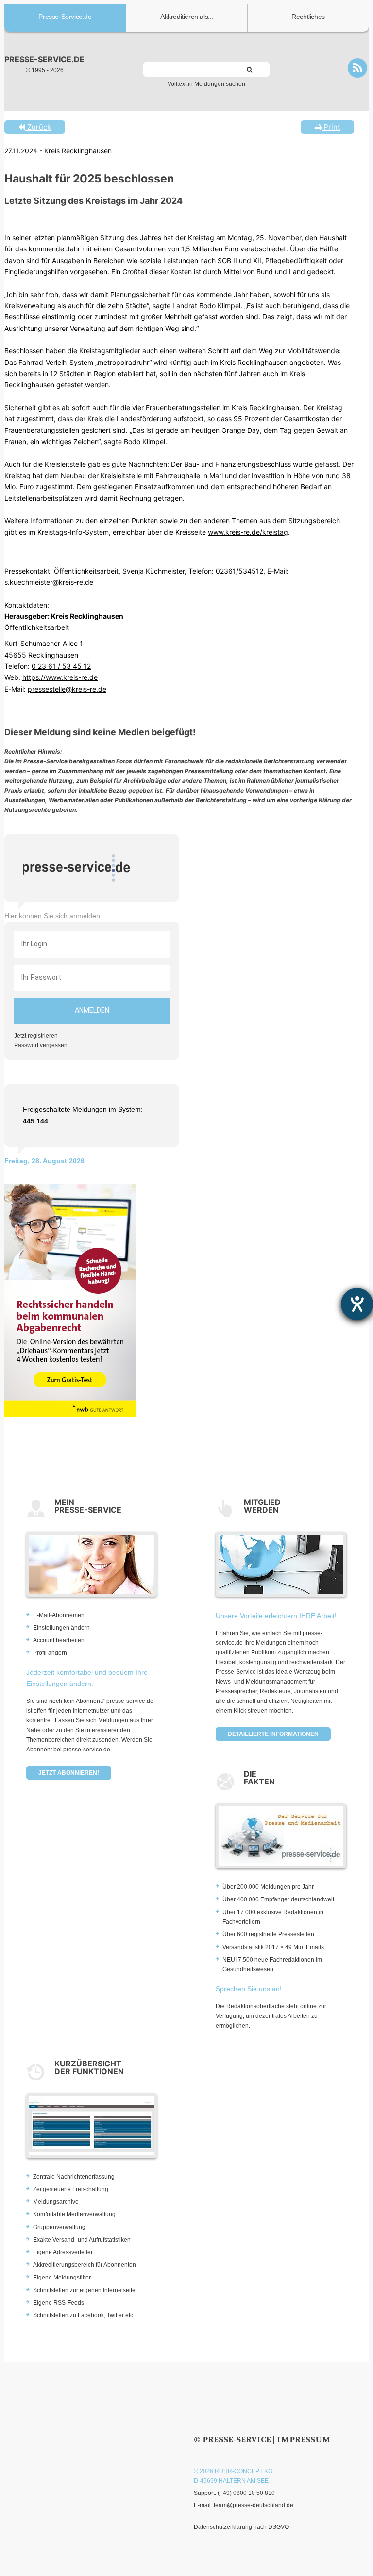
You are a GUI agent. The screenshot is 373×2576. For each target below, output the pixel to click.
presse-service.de (44, 59)
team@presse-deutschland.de (254, 2505)
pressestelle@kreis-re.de (67, 689)
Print (331, 127)
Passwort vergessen (41, 1045)
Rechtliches (308, 17)
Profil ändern (50, 1653)
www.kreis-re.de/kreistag (248, 532)
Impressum (304, 2439)
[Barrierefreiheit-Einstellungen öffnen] (357, 1304)
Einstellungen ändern (61, 1628)
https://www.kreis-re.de (60, 677)
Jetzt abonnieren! (69, 1773)
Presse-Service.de (65, 17)
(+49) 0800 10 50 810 (246, 2493)
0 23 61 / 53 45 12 (61, 666)
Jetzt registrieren (36, 1036)
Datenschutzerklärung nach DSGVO (241, 2527)
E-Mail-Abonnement (59, 1615)
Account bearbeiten (59, 1640)
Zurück (38, 127)
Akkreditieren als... (187, 17)
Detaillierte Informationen (273, 1734)
